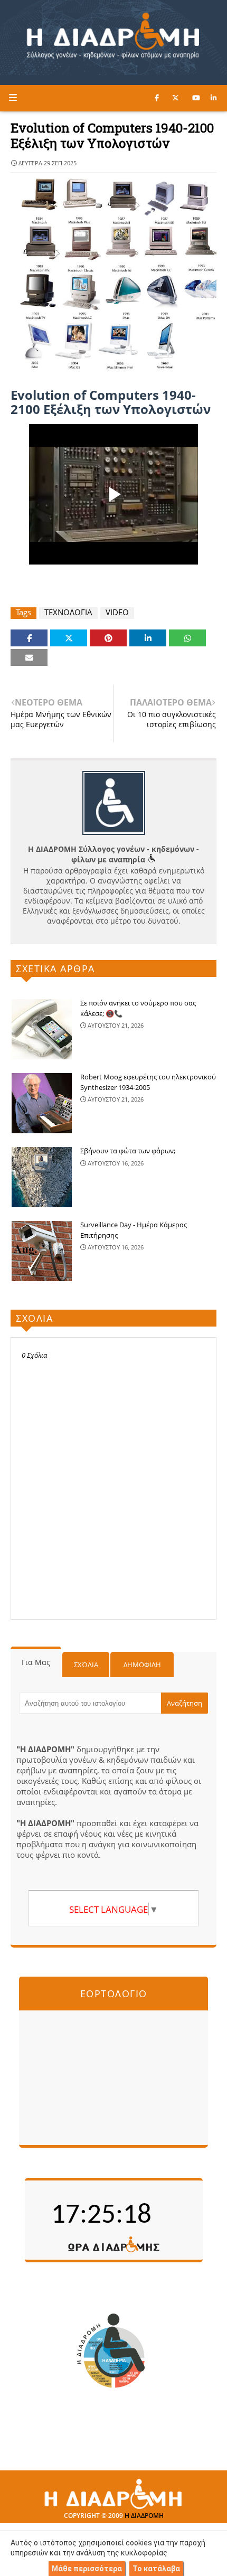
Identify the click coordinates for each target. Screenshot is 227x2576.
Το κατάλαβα (156, 2569)
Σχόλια (86, 1665)
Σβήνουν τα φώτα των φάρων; (128, 1151)
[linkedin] (214, 98)
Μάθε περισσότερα (87, 2569)
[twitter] (176, 98)
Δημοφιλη (142, 1665)
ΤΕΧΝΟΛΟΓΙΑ (68, 612)
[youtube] (196, 98)
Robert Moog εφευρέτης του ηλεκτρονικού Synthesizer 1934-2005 (148, 1082)
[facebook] (157, 98)
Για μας (36, 1662)
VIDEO (117, 612)
